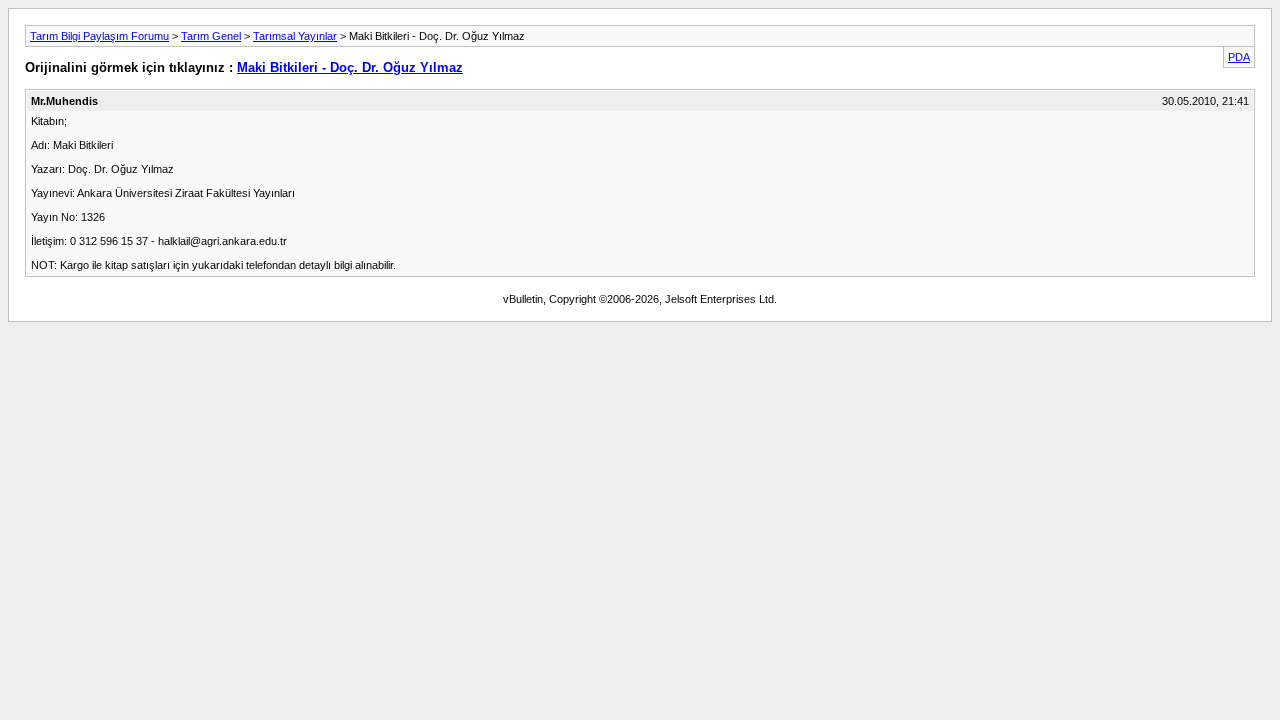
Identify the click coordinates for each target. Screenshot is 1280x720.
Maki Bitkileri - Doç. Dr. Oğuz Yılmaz (350, 67)
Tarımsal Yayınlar (295, 36)
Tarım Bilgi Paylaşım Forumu (99, 36)
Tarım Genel (211, 36)
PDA (1239, 57)
